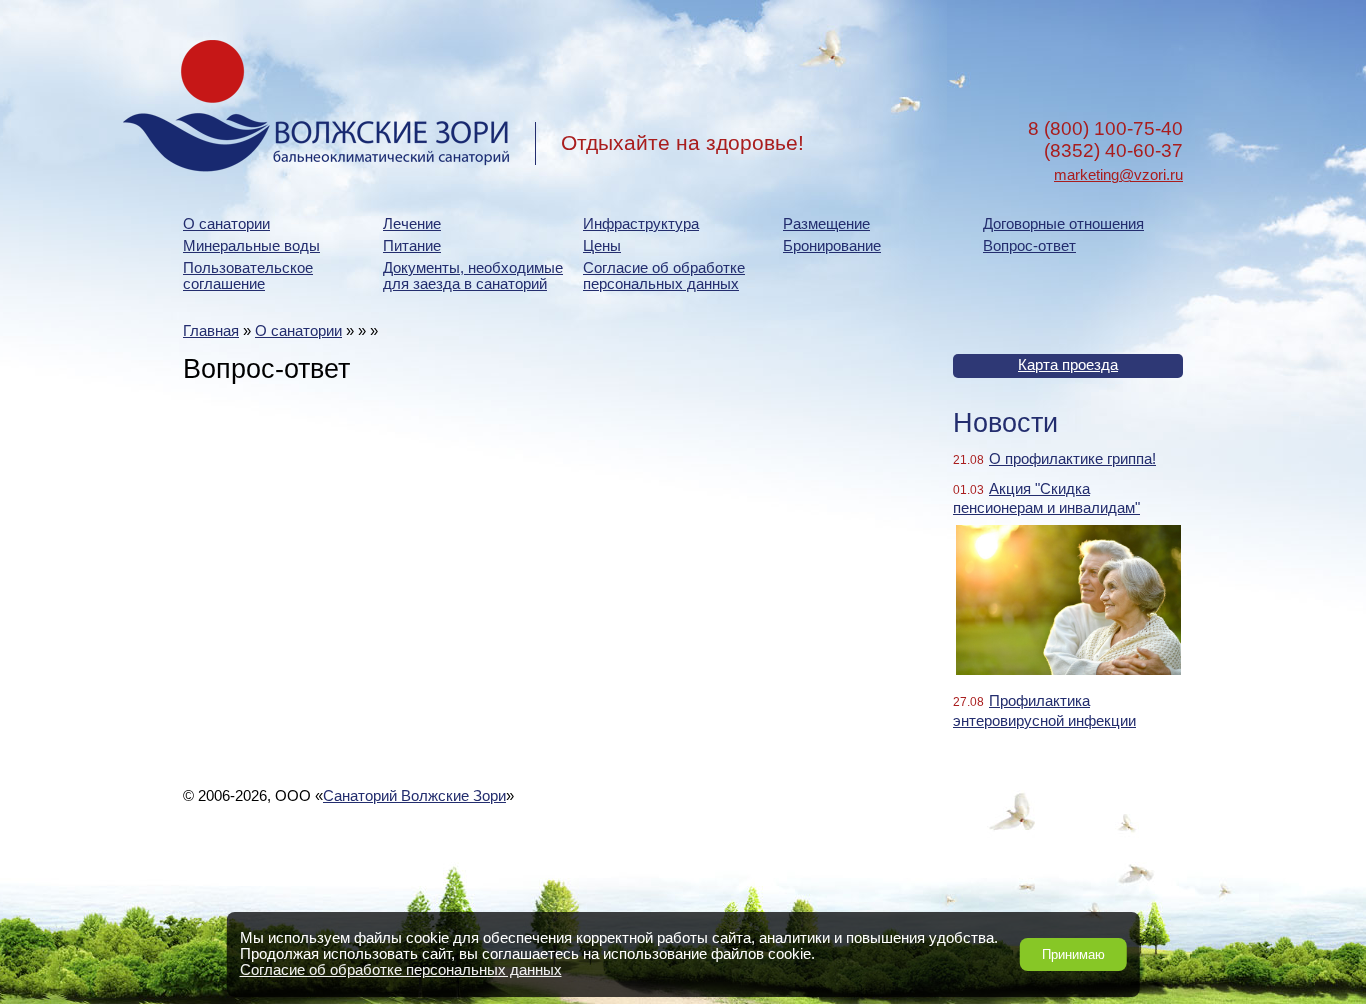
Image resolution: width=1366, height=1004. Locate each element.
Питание (412, 246)
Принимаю (1073, 954)
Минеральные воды (251, 246)
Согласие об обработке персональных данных (664, 276)
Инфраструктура (641, 224)
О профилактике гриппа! (1072, 459)
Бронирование (832, 246)
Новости (1005, 423)
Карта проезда (1068, 365)
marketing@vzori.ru (1118, 175)
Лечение (412, 224)
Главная (211, 331)
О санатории (226, 224)
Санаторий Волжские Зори (414, 796)
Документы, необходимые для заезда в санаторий (473, 276)
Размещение (826, 224)
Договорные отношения (1063, 224)
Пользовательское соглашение (248, 276)
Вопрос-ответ (1029, 246)
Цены (602, 246)
